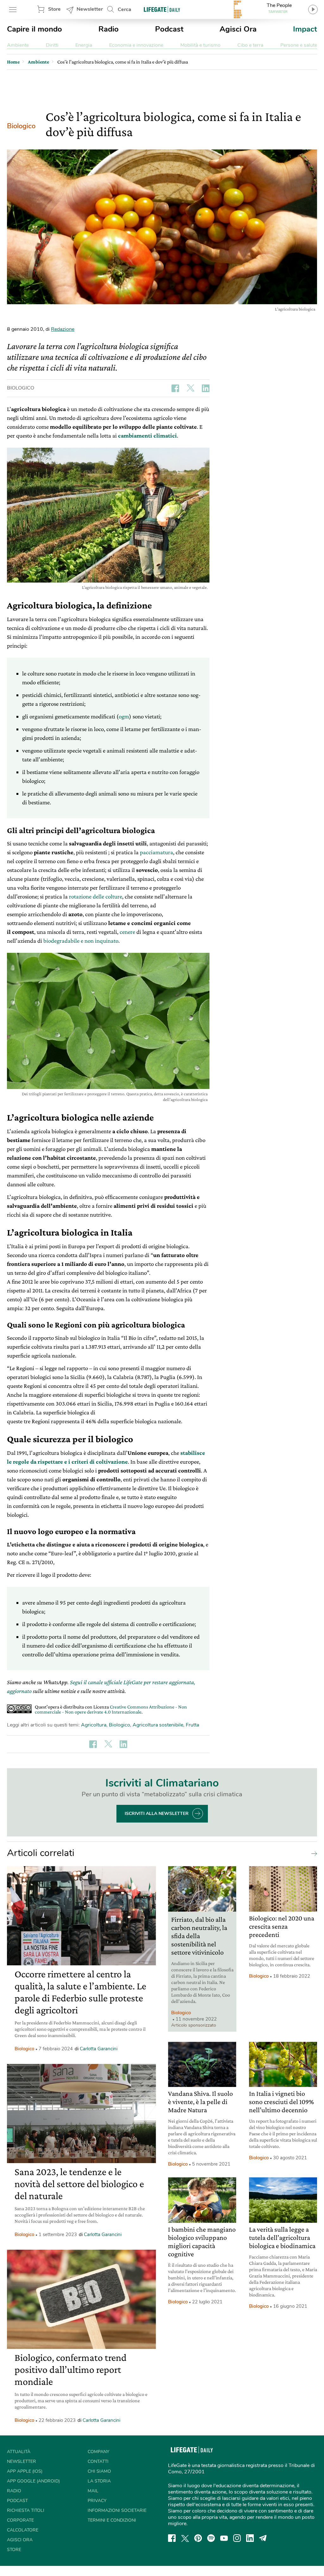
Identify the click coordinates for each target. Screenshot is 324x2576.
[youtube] (224, 2538)
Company (98, 2452)
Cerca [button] (125, 9)
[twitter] (185, 2538)
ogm (124, 716)
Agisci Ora (238, 29)
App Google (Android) (33, 2481)
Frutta (192, 1725)
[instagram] (237, 2538)
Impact (305, 29)
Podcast (169, 29)
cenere (128, 932)
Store (54, 9)
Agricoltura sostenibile (158, 1725)
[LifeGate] (162, 9)
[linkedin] (250, 2538)
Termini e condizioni (112, 2520)
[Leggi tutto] (313, 1853)
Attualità (19, 2452)
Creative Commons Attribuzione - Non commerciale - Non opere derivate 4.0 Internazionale (111, 1709)
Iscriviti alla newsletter (157, 1814)
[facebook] (172, 2538)
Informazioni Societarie (117, 2510)
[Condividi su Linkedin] (206, 388)
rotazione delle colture (96, 896)
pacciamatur (155, 852)
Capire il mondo (34, 29)
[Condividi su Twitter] (190, 388)
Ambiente (18, 45)
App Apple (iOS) (25, 2471)
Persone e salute (299, 45)
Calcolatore (23, 2530)
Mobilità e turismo (200, 45)
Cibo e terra (250, 45)
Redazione (63, 329)
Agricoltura (94, 1725)
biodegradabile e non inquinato (81, 941)
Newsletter (90, 9)
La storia (99, 2481)
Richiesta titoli (26, 2510)
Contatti (98, 2461)
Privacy (97, 2501)
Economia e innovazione (136, 45)
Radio (109, 29)
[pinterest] (198, 2538)
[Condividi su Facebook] (175, 388)
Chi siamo (99, 2471)
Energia (84, 45)
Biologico (21, 126)
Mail (93, 2491)
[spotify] (211, 2538)
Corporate (20, 2520)
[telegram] (263, 2538)
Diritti (52, 45)
